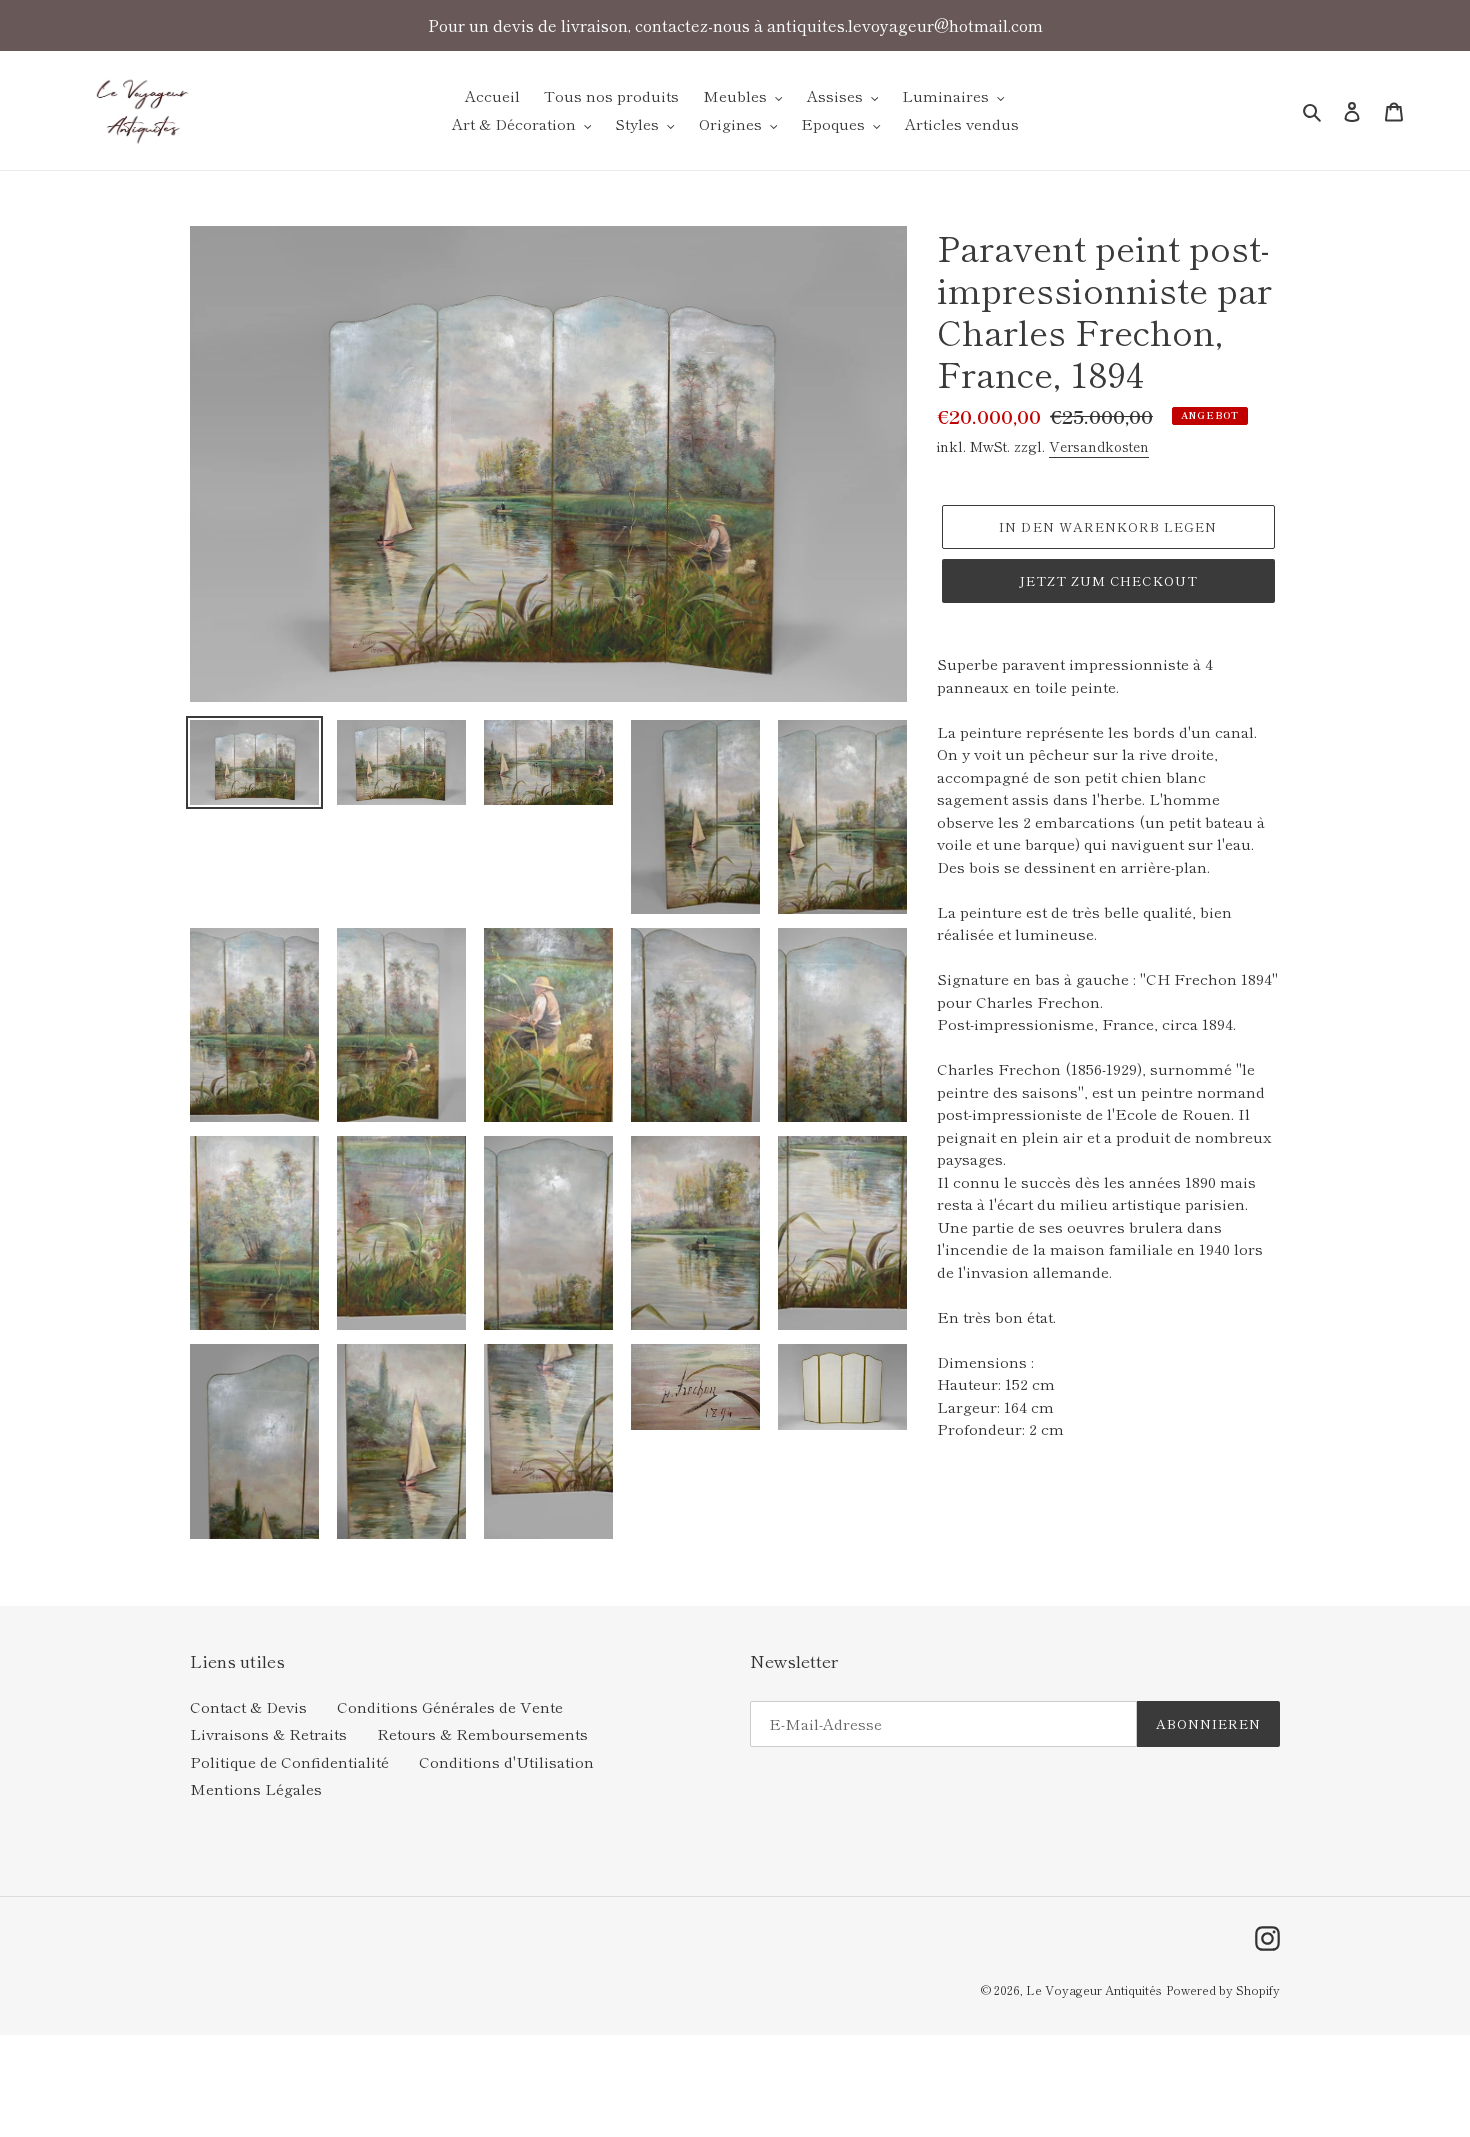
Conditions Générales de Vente (450, 1706)
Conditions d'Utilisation (506, 1761)
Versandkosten (1099, 446)
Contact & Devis (248, 1706)
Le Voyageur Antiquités (1094, 1989)
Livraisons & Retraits (268, 1733)
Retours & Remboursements (482, 1733)
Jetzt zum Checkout (1108, 580)
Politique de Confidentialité (289, 1761)
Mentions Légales (256, 1788)
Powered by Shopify (1223, 1989)
